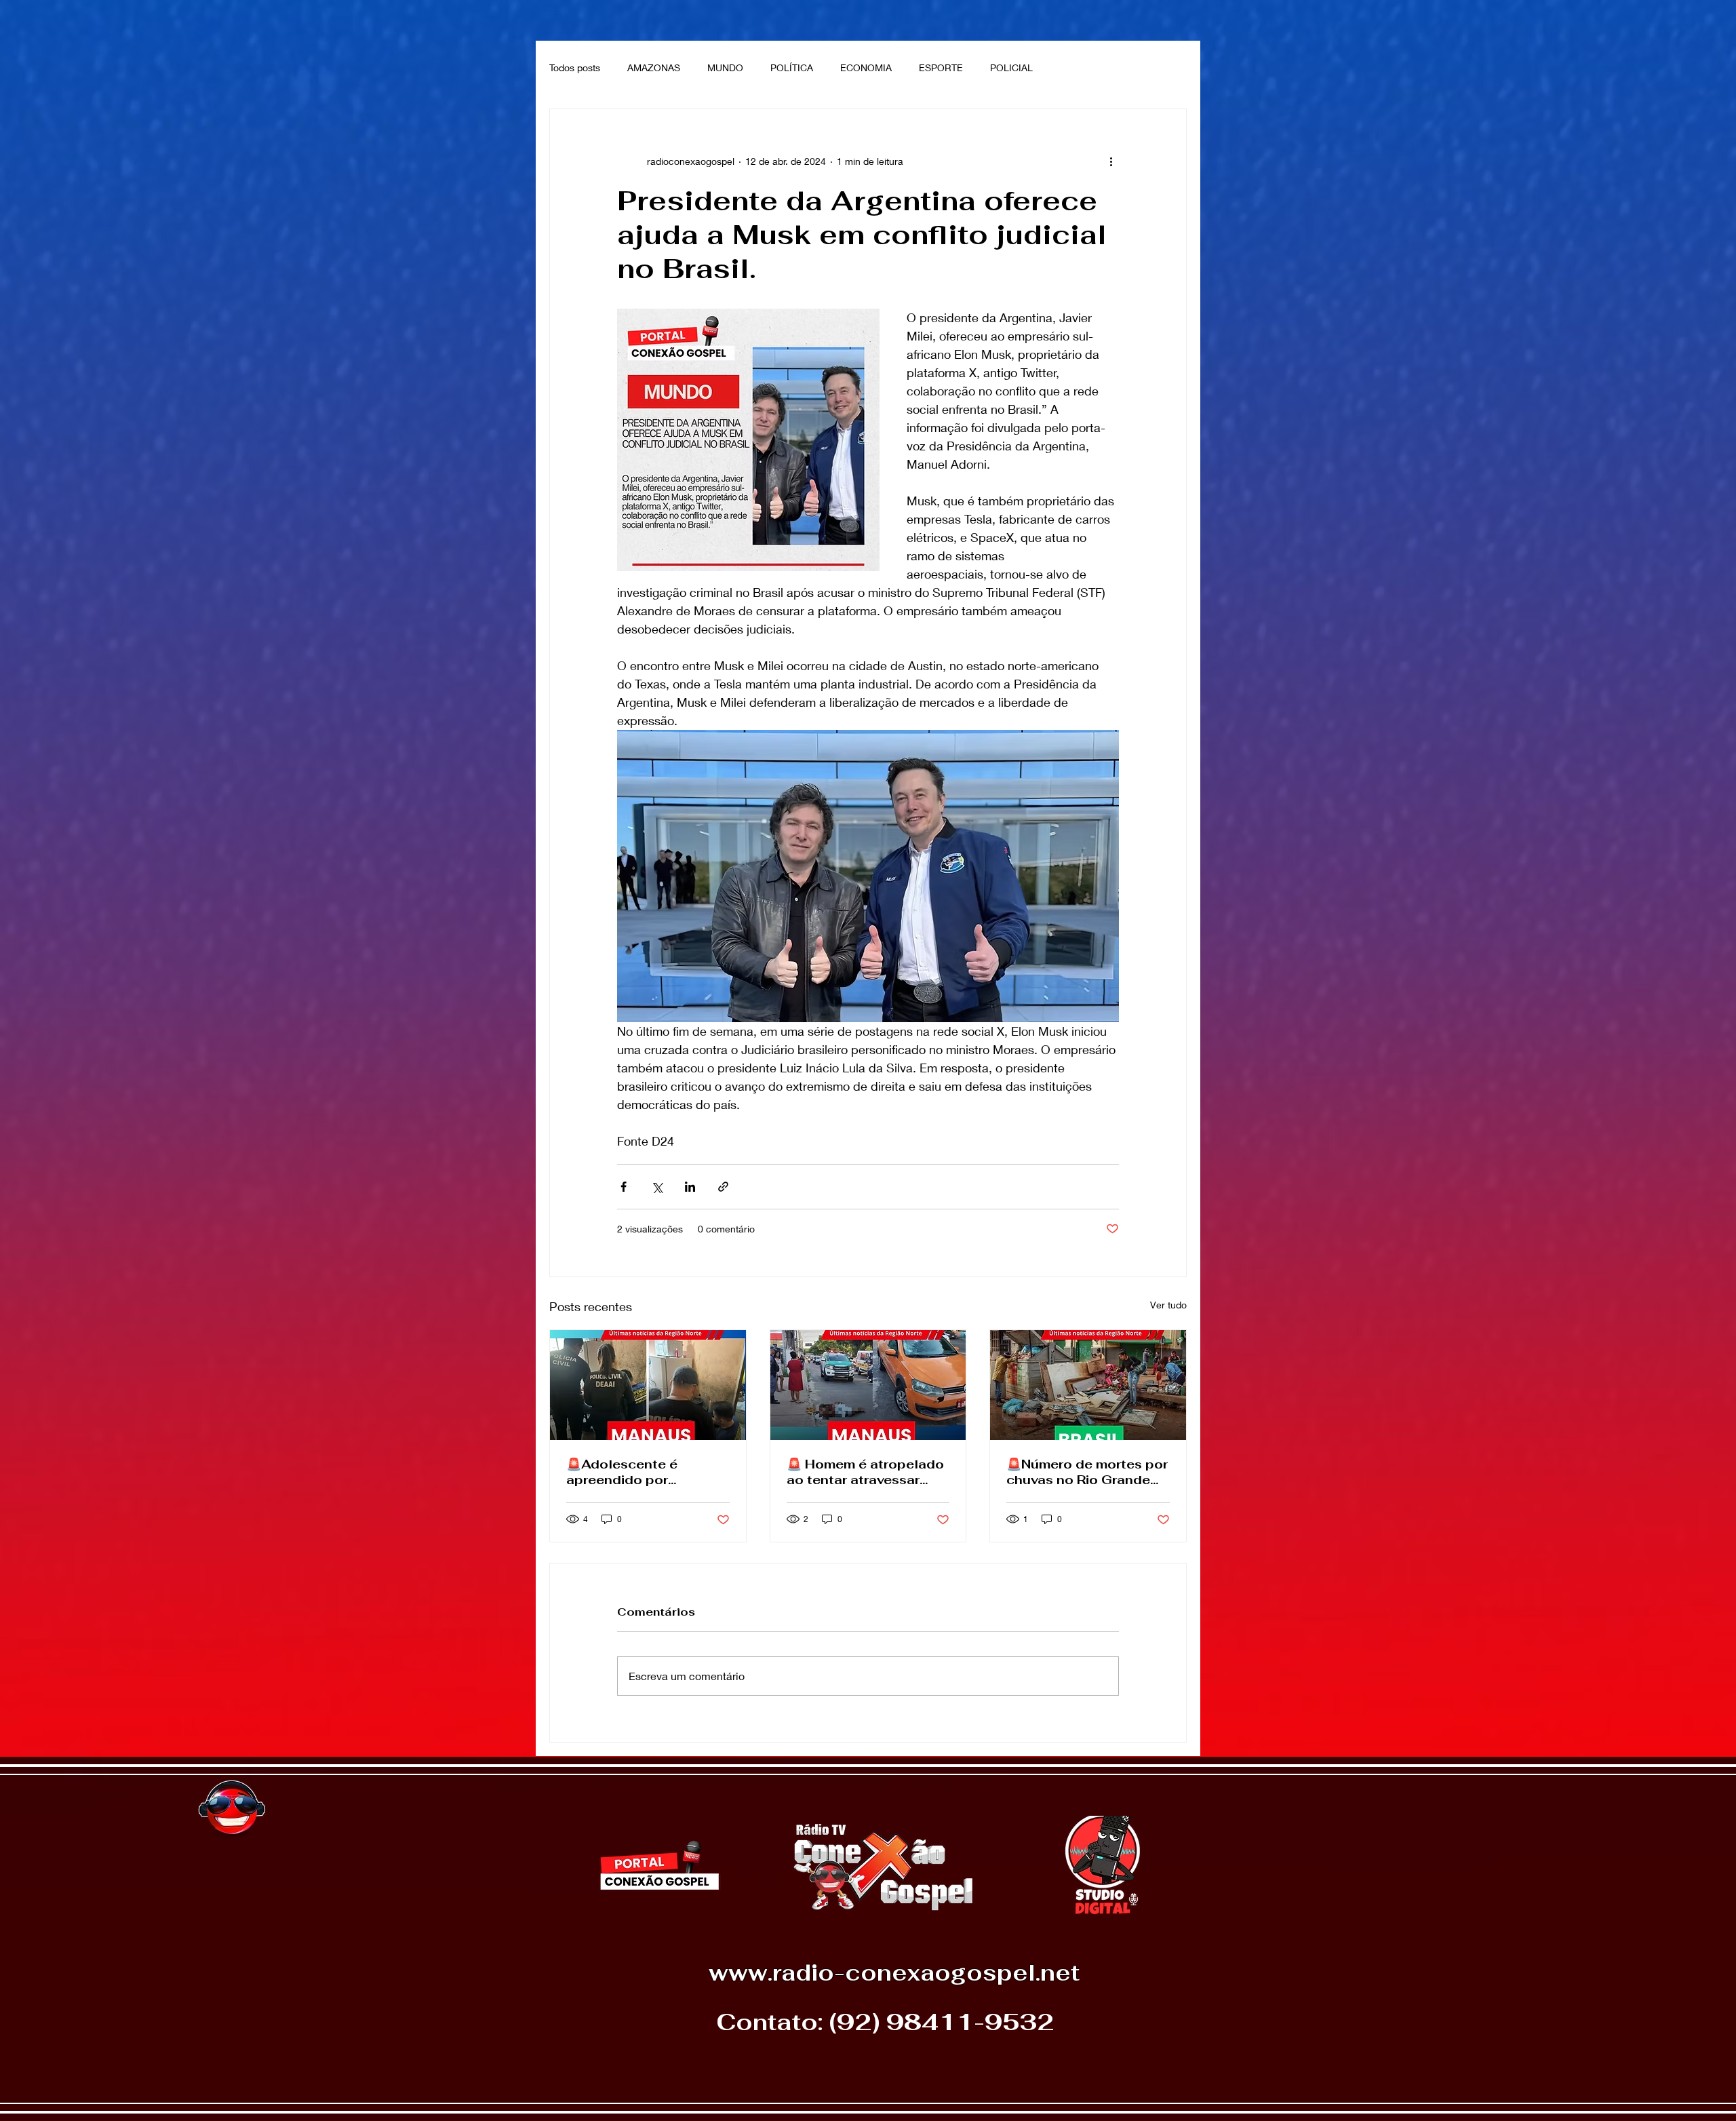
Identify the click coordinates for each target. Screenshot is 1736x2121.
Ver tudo (1168, 1305)
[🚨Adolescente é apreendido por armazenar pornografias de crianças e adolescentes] (648, 1385)
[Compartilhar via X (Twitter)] (657, 1187)
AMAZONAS (654, 67)
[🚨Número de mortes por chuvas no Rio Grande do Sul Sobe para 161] (1088, 1385)
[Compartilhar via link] (723, 1187)
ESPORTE (941, 67)
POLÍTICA (792, 67)
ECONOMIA (866, 67)
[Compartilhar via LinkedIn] (690, 1187)
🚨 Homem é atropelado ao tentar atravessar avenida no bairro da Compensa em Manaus (865, 1472)
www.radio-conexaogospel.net (894, 1973)
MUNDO (725, 67)
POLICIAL (1011, 67)
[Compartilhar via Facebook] (624, 1187)
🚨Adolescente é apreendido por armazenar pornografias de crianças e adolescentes (645, 1472)
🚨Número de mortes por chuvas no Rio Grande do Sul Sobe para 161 (1087, 1472)
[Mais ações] (1111, 161)
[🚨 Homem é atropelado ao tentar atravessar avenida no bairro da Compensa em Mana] (868, 1385)
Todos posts (575, 67)
